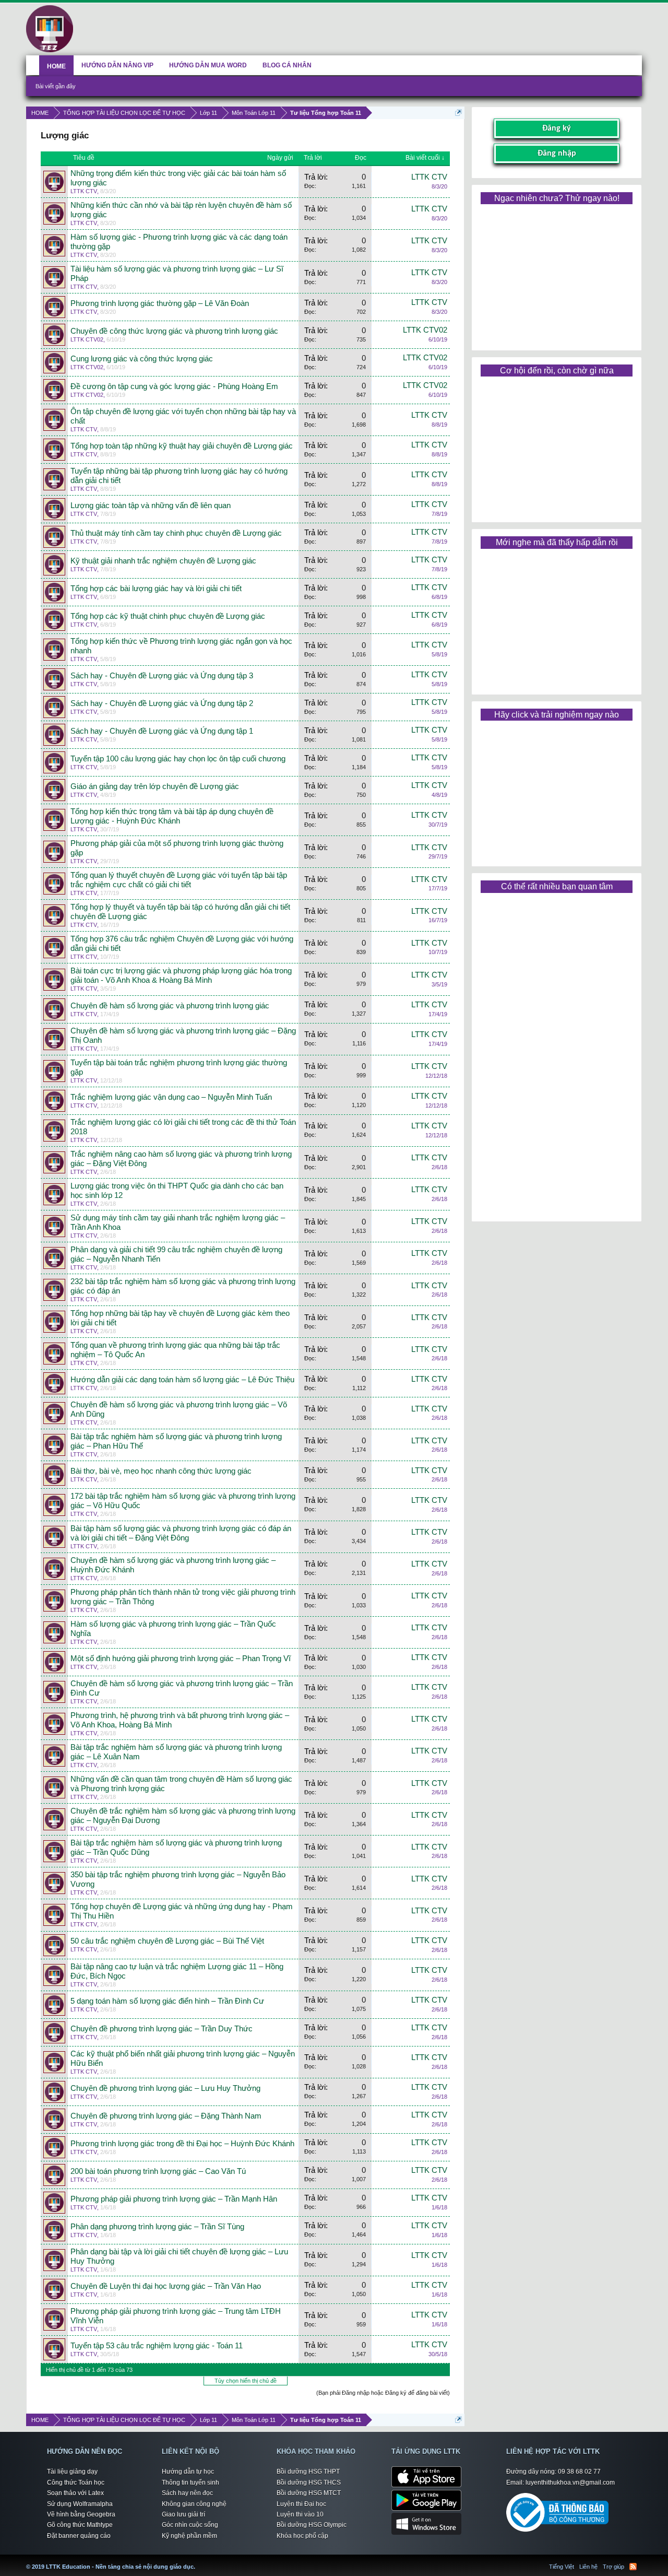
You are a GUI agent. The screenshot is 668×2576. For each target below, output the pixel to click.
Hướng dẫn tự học (188, 2472)
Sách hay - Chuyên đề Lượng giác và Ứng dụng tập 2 (162, 703)
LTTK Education (198, 2560)
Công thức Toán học (76, 2483)
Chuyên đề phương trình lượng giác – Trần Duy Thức (162, 2029)
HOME (56, 66)
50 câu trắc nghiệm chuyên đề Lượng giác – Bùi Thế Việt (167, 1941)
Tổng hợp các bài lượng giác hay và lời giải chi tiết (156, 589)
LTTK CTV (84, 191)
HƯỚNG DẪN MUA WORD (208, 65)
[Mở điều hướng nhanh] (458, 113)
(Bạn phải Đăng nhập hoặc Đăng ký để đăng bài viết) (383, 2393)
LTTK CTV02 (87, 339)
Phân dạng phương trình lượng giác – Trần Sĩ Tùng (157, 2227)
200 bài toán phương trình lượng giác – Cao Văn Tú (158, 2171)
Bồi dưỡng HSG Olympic (312, 2525)
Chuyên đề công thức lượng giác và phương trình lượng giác (174, 331)
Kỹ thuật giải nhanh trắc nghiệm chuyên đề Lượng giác (163, 561)
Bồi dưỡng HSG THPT (308, 2472)
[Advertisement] (556, 274)
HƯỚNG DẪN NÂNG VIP (117, 65)
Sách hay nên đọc (187, 2493)
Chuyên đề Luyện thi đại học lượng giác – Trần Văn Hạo (166, 2286)
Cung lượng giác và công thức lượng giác (142, 359)
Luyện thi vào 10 (300, 2514)
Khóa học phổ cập (302, 2536)
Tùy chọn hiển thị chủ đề (246, 2381)
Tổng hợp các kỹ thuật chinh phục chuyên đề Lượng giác (168, 616)
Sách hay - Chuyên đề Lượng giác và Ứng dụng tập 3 (162, 676)
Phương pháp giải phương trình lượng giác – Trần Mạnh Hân (174, 2199)
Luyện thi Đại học (301, 2504)
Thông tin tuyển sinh (190, 2483)
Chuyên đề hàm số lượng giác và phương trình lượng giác (170, 1006)
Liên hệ (588, 2567)
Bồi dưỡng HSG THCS (309, 2483)
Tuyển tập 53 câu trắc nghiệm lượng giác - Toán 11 (157, 2346)
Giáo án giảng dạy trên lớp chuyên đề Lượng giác (155, 786)
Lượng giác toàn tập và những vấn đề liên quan (151, 505)
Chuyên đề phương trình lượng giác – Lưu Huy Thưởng (165, 2088)
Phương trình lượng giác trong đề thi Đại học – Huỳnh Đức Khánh (182, 2144)
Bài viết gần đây (56, 86)
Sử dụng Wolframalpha (80, 2504)
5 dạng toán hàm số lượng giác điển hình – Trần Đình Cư (167, 2001)
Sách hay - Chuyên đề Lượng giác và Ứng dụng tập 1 (162, 731)
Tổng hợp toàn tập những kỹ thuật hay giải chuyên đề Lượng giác (182, 446)
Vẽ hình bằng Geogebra (81, 2514)
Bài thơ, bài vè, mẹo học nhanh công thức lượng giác (161, 1471)
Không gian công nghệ (194, 2504)
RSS (633, 2567)
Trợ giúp (613, 2567)
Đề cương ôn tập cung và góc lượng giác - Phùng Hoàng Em (174, 386)
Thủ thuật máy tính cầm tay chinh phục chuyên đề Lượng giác (176, 533)
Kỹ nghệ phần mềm (189, 2536)
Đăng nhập (557, 154)
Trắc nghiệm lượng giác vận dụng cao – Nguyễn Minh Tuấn (171, 1097)
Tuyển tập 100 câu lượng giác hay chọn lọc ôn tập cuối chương (178, 759)
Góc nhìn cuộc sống (190, 2525)
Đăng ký (557, 128)
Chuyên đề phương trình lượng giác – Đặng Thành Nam (166, 2116)
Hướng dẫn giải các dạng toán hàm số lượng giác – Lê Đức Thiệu (182, 1380)
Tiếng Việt (562, 2567)
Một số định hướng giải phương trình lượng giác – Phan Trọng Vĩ (181, 1658)
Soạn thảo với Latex (75, 2493)
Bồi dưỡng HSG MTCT (309, 2493)
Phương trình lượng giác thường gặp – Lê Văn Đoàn (160, 303)
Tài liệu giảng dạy (72, 2472)
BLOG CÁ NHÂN (287, 65)
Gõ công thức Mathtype (80, 2525)
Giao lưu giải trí (183, 2514)
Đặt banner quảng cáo (79, 2536)
